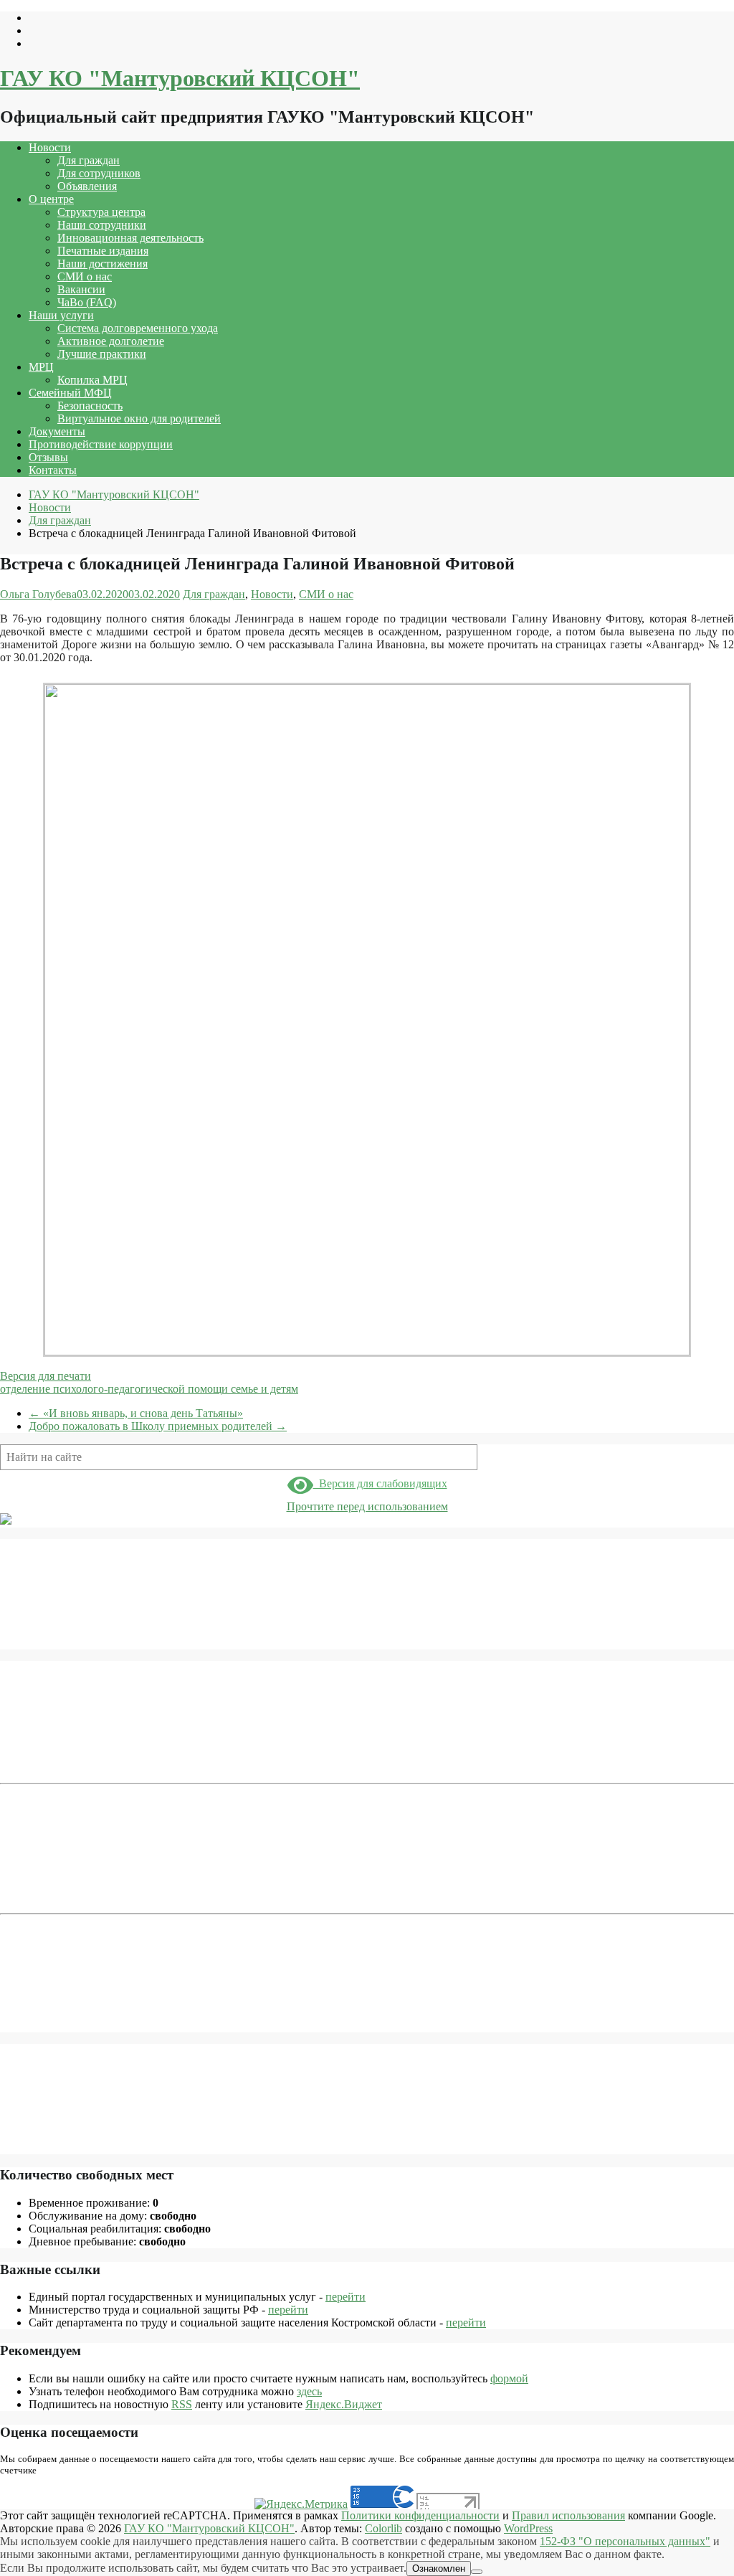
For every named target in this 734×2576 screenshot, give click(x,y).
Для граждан (89, 160)
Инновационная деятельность (130, 238)
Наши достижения (103, 264)
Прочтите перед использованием (367, 1506)
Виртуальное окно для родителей (139, 418)
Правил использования (568, 2515)
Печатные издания (103, 251)
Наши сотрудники (102, 225)
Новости (50, 147)
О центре (51, 199)
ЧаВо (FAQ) (87, 302)
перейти (345, 2297)
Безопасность (90, 406)
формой (509, 2378)
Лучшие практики (102, 354)
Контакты (53, 470)
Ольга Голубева (38, 594)
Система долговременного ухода (138, 328)
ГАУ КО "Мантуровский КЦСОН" (180, 78)
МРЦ (41, 367)
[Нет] (477, 2572)
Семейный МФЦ (70, 393)
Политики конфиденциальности (420, 2515)
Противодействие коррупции (101, 444)
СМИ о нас (85, 276)
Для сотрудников (99, 173)
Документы (57, 431)
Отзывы (48, 457)
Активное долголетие (111, 341)
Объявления (87, 186)
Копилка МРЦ (92, 380)
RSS (182, 2404)
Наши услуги (61, 315)
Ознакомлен (439, 2568)
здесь (309, 2391)
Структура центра (101, 212)
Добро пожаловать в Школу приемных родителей (158, 1426)
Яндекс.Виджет (344, 2404)
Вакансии (81, 289)
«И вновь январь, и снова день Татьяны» (136, 1413)
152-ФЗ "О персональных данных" (625, 2541)
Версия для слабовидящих (380, 1483)
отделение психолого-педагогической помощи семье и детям (149, 1389)
